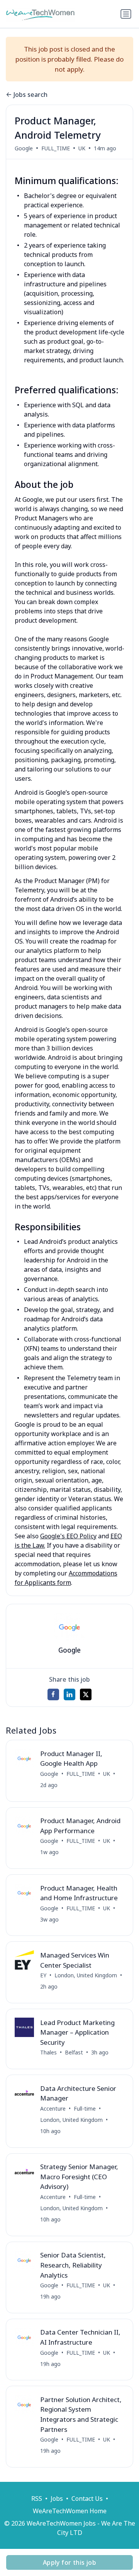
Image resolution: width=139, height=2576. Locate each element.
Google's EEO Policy (68, 1536)
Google (24, 148)
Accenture (53, 2108)
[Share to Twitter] (86, 1694)
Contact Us (87, 2499)
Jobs (57, 2499)
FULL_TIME (56, 148)
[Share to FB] (53, 1694)
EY (43, 1975)
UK (82, 148)
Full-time (85, 2108)
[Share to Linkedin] (69, 1694)
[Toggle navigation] (126, 14)
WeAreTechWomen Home (70, 2511)
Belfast (74, 2052)
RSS (37, 2499)
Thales (48, 2052)
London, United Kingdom (86, 1975)
